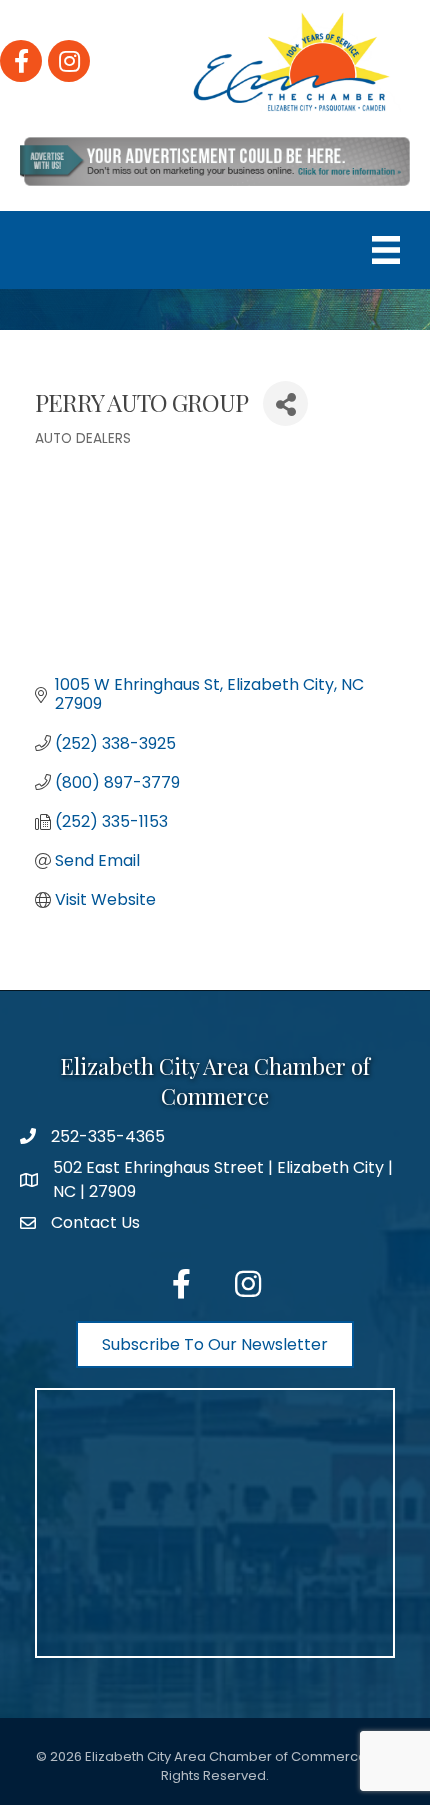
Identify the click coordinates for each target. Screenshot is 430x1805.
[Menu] (386, 250)
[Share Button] (285, 403)
